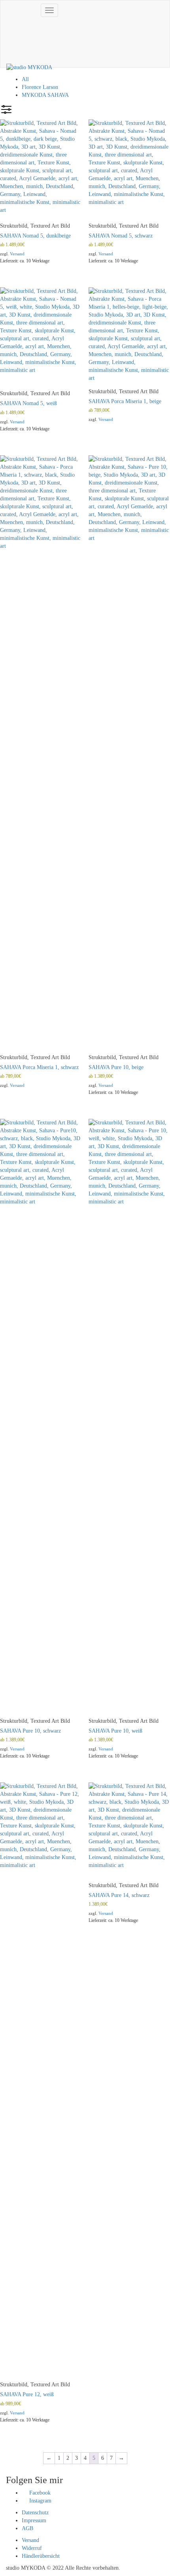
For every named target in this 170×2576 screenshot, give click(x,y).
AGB (27, 2528)
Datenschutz (35, 2513)
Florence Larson (40, 87)
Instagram (40, 2501)
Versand (17, 254)
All (25, 79)
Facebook (39, 2493)
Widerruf (32, 2548)
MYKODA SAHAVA (45, 95)
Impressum (34, 2520)
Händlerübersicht (41, 2556)
